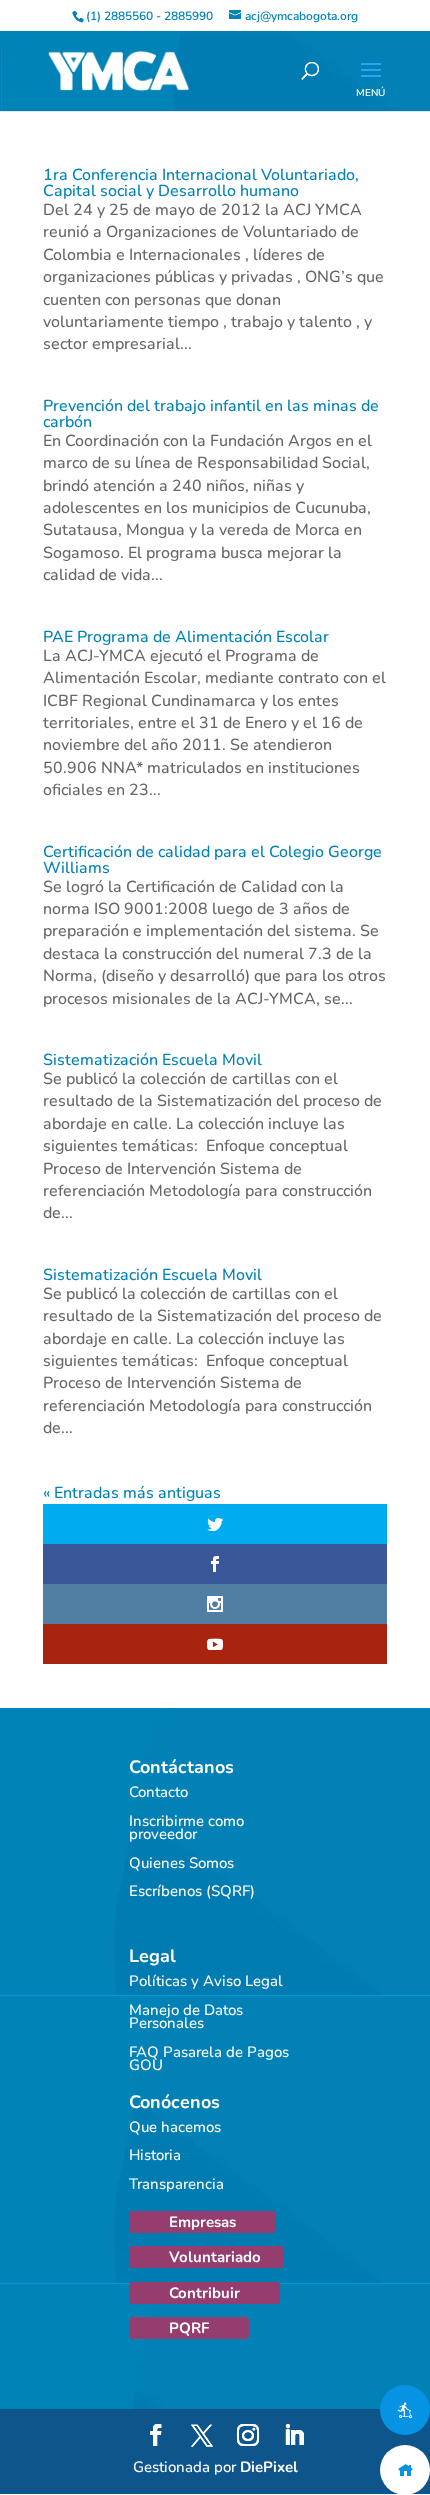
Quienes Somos (181, 1863)
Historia (155, 2155)
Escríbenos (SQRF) (192, 1891)
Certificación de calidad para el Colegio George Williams (212, 860)
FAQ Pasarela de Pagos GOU (209, 2059)
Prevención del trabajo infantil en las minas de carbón (211, 414)
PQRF (189, 2328)
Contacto (158, 1792)
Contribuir (204, 2293)
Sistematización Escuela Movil (152, 1060)
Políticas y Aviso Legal (206, 1981)
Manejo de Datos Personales (186, 2017)
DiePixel (269, 2467)
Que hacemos (175, 2127)
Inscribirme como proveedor (186, 1828)
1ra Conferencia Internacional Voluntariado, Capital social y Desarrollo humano (201, 183)
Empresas (202, 2222)
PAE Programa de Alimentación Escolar (186, 637)
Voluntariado (215, 2257)
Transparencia (176, 2184)
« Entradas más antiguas (132, 1493)
